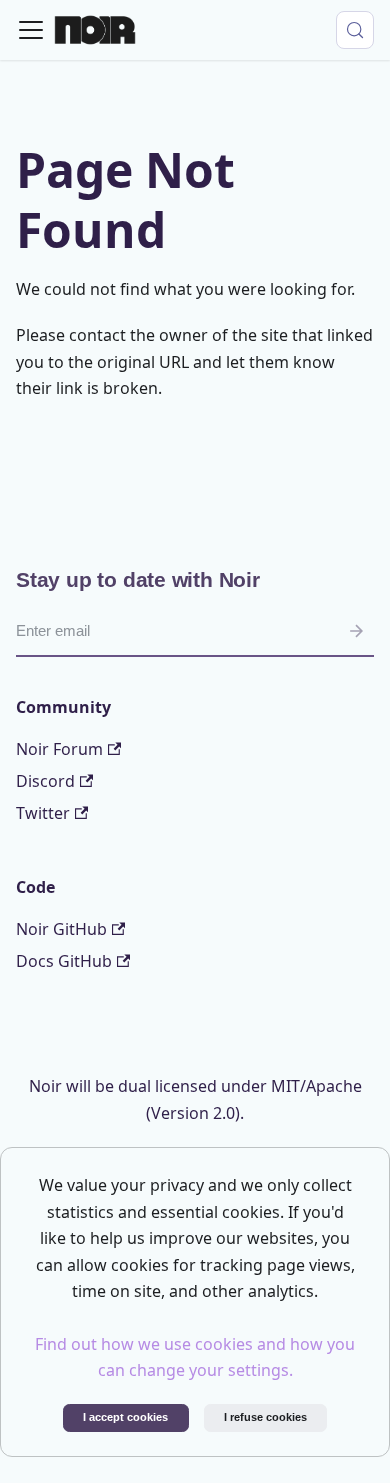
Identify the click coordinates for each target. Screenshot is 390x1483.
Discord (45, 781)
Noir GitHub (61, 929)
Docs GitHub (64, 961)
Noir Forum (59, 749)
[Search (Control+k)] (355, 30)
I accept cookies (125, 1417)
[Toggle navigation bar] (31, 30)
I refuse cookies (265, 1417)
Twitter (43, 813)
